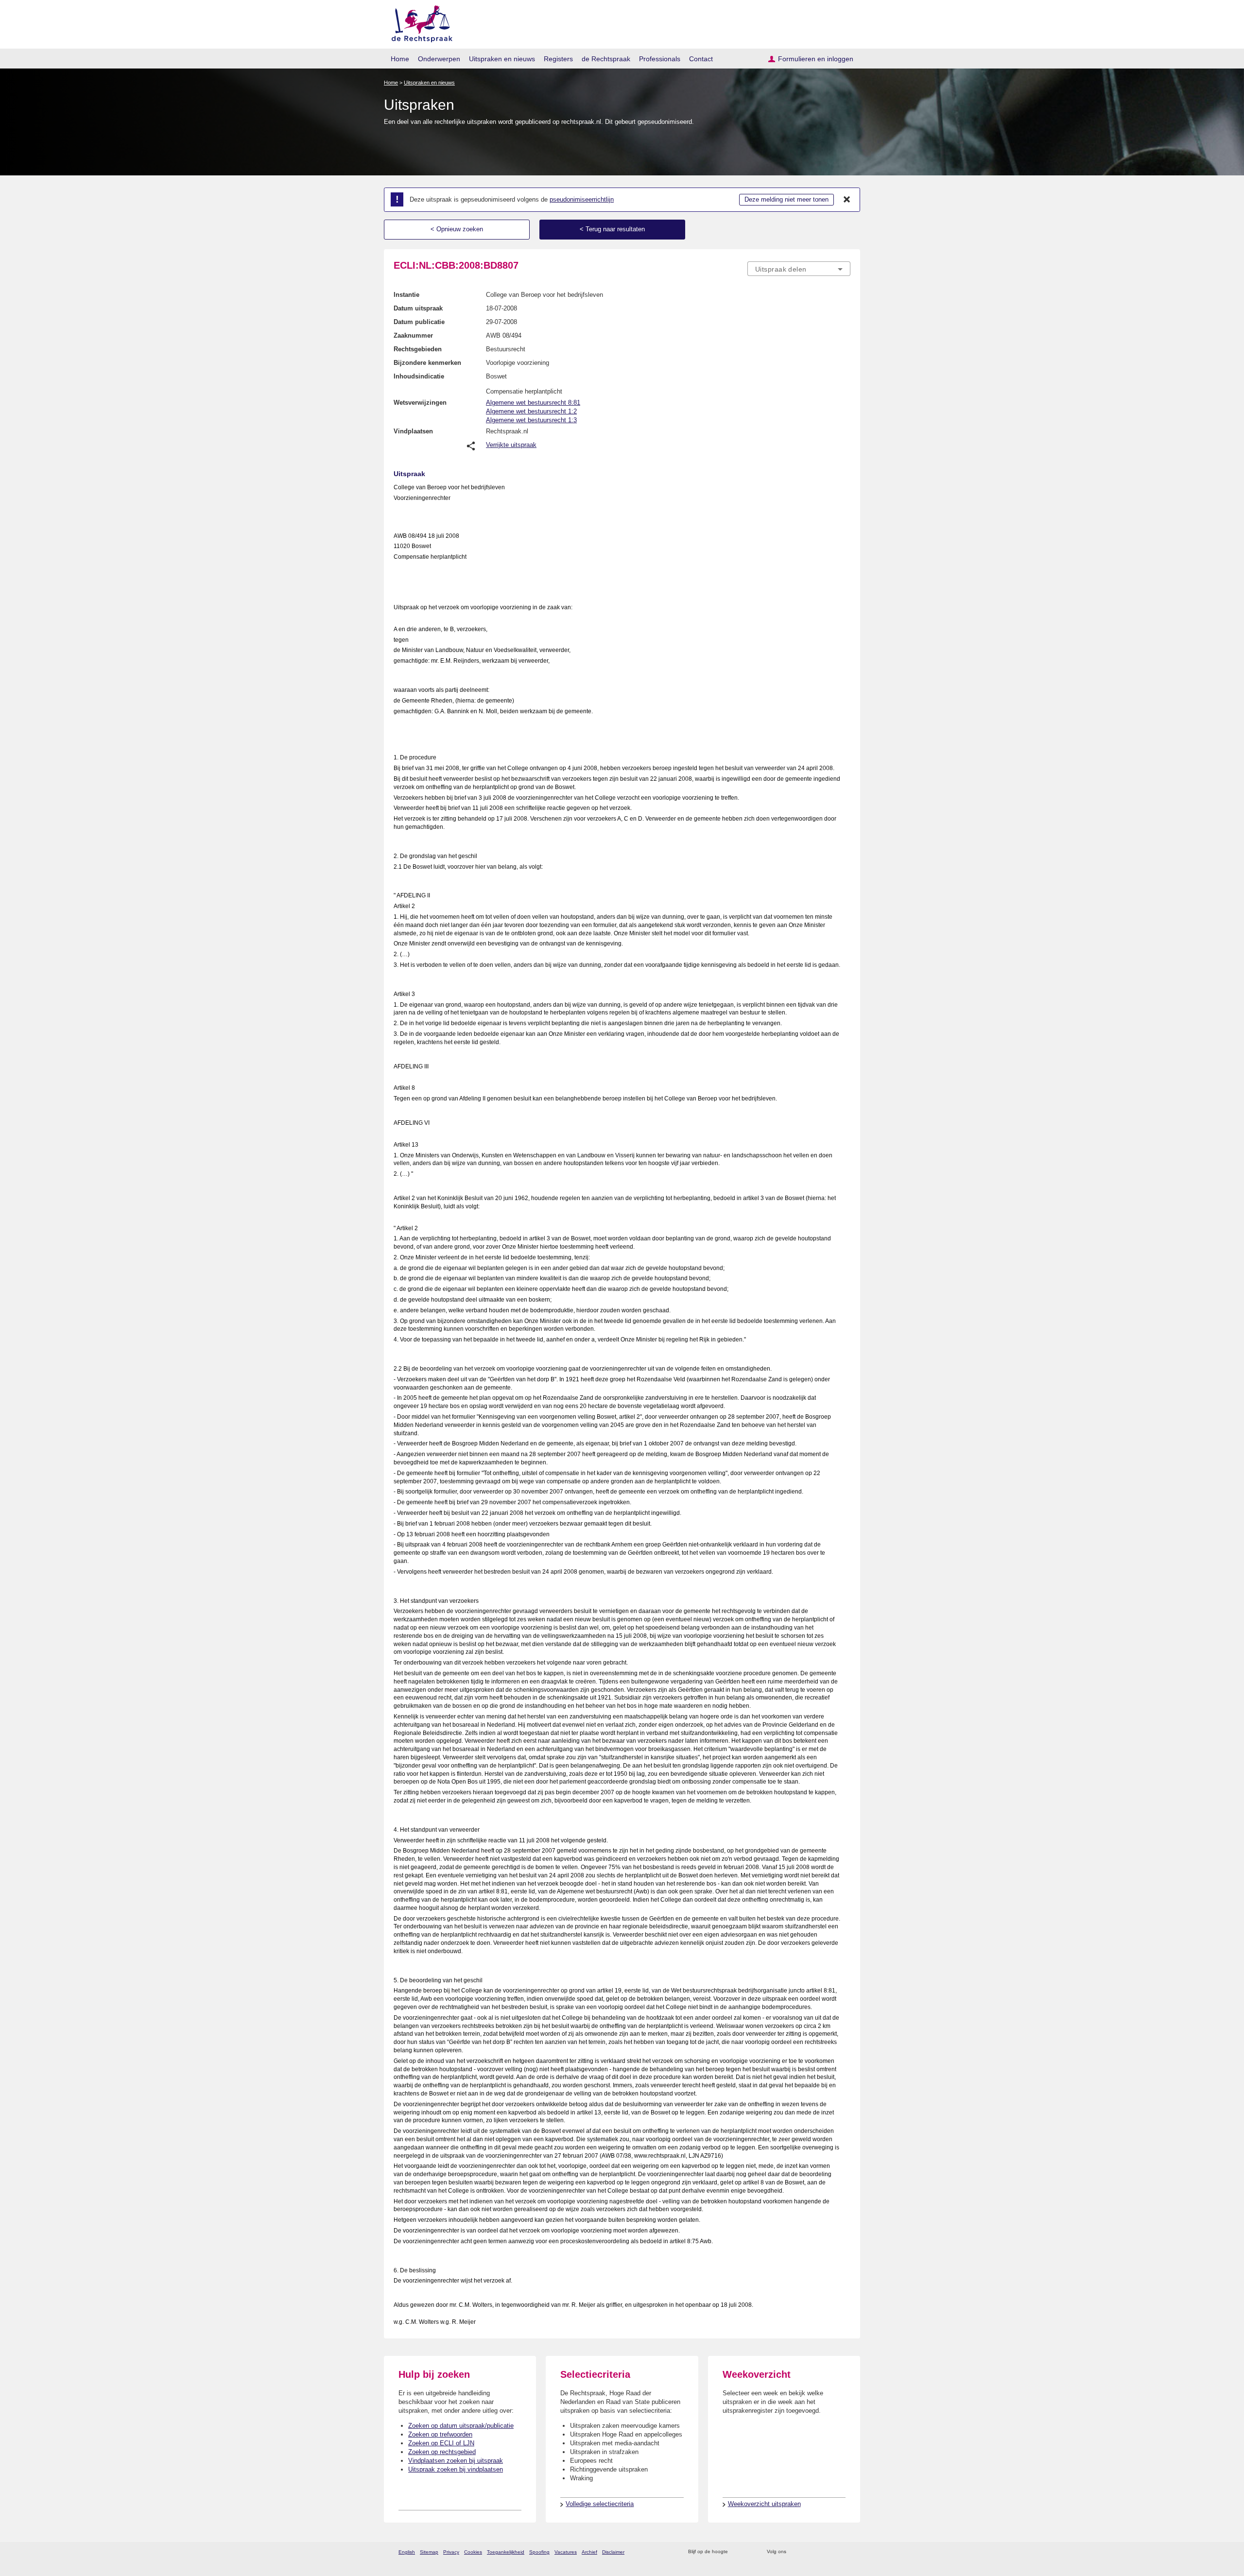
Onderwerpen (439, 59)
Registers (558, 59)
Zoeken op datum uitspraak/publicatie (461, 2426)
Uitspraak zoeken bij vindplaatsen (456, 2469)
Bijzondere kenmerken (427, 363)
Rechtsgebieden (418, 349)
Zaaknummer (413, 335)
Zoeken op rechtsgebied (442, 2452)
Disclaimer (613, 2552)
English (407, 2552)
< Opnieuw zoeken (457, 229)
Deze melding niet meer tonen (786, 199)
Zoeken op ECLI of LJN (441, 2443)
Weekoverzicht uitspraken (764, 2504)
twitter (795, 2552)
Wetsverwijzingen (420, 403)
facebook (807, 2552)
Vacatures (566, 2552)
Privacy (451, 2552)
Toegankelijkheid (506, 2552)
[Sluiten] (847, 200)
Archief (589, 2552)
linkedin (833, 2552)
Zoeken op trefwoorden (440, 2434)
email (750, 2552)
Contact (701, 59)
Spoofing (539, 2552)
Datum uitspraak (418, 308)
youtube (845, 2552)
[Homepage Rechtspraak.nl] (419, 22)
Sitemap (429, 2552)
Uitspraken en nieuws (502, 59)
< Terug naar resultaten (612, 229)
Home (400, 59)
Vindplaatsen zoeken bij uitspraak (456, 2461)
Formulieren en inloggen (816, 59)
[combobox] (799, 269)
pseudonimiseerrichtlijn (582, 199)
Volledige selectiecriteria (600, 2504)
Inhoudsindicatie (419, 376)
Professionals (660, 59)
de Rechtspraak (606, 59)
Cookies (473, 2552)
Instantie (406, 295)
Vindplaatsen (413, 431)
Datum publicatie (419, 322)
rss (737, 2552)
